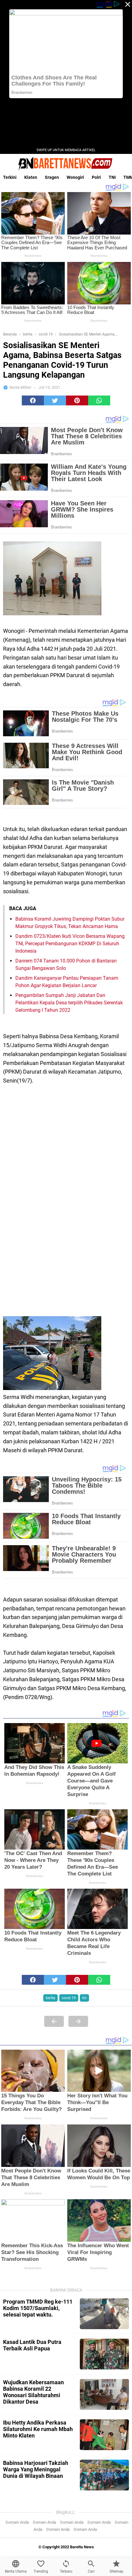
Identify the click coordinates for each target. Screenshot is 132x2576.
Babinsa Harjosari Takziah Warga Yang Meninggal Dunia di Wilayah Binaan (36, 2469)
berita (50, 1998)
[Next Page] (78, 2021)
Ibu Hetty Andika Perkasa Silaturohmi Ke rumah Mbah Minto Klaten (38, 2429)
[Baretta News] (66, 163)
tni (84, 1998)
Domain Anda (17, 2522)
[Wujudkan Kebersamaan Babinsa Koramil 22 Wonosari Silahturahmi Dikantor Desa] (104, 2394)
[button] (33, 400)
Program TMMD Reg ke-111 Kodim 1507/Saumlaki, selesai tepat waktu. (38, 2308)
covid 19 (69, 1998)
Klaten (31, 177)
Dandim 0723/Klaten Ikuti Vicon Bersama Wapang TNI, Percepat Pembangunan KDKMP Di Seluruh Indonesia (70, 944)
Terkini (10, 177)
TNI (112, 177)
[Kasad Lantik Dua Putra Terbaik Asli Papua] (104, 2354)
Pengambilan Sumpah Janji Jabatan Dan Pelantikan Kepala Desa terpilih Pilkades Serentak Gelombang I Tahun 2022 (69, 1003)
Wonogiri (75, 177)
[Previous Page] (54, 2021)
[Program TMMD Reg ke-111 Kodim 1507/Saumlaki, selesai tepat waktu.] (104, 2314)
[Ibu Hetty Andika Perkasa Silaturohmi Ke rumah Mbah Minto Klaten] (104, 2435)
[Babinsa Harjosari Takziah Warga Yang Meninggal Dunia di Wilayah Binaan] (104, 2475)
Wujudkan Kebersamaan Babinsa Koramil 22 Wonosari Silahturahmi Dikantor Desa (33, 2392)
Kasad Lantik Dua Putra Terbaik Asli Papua (32, 2345)
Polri (96, 177)
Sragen (52, 177)
